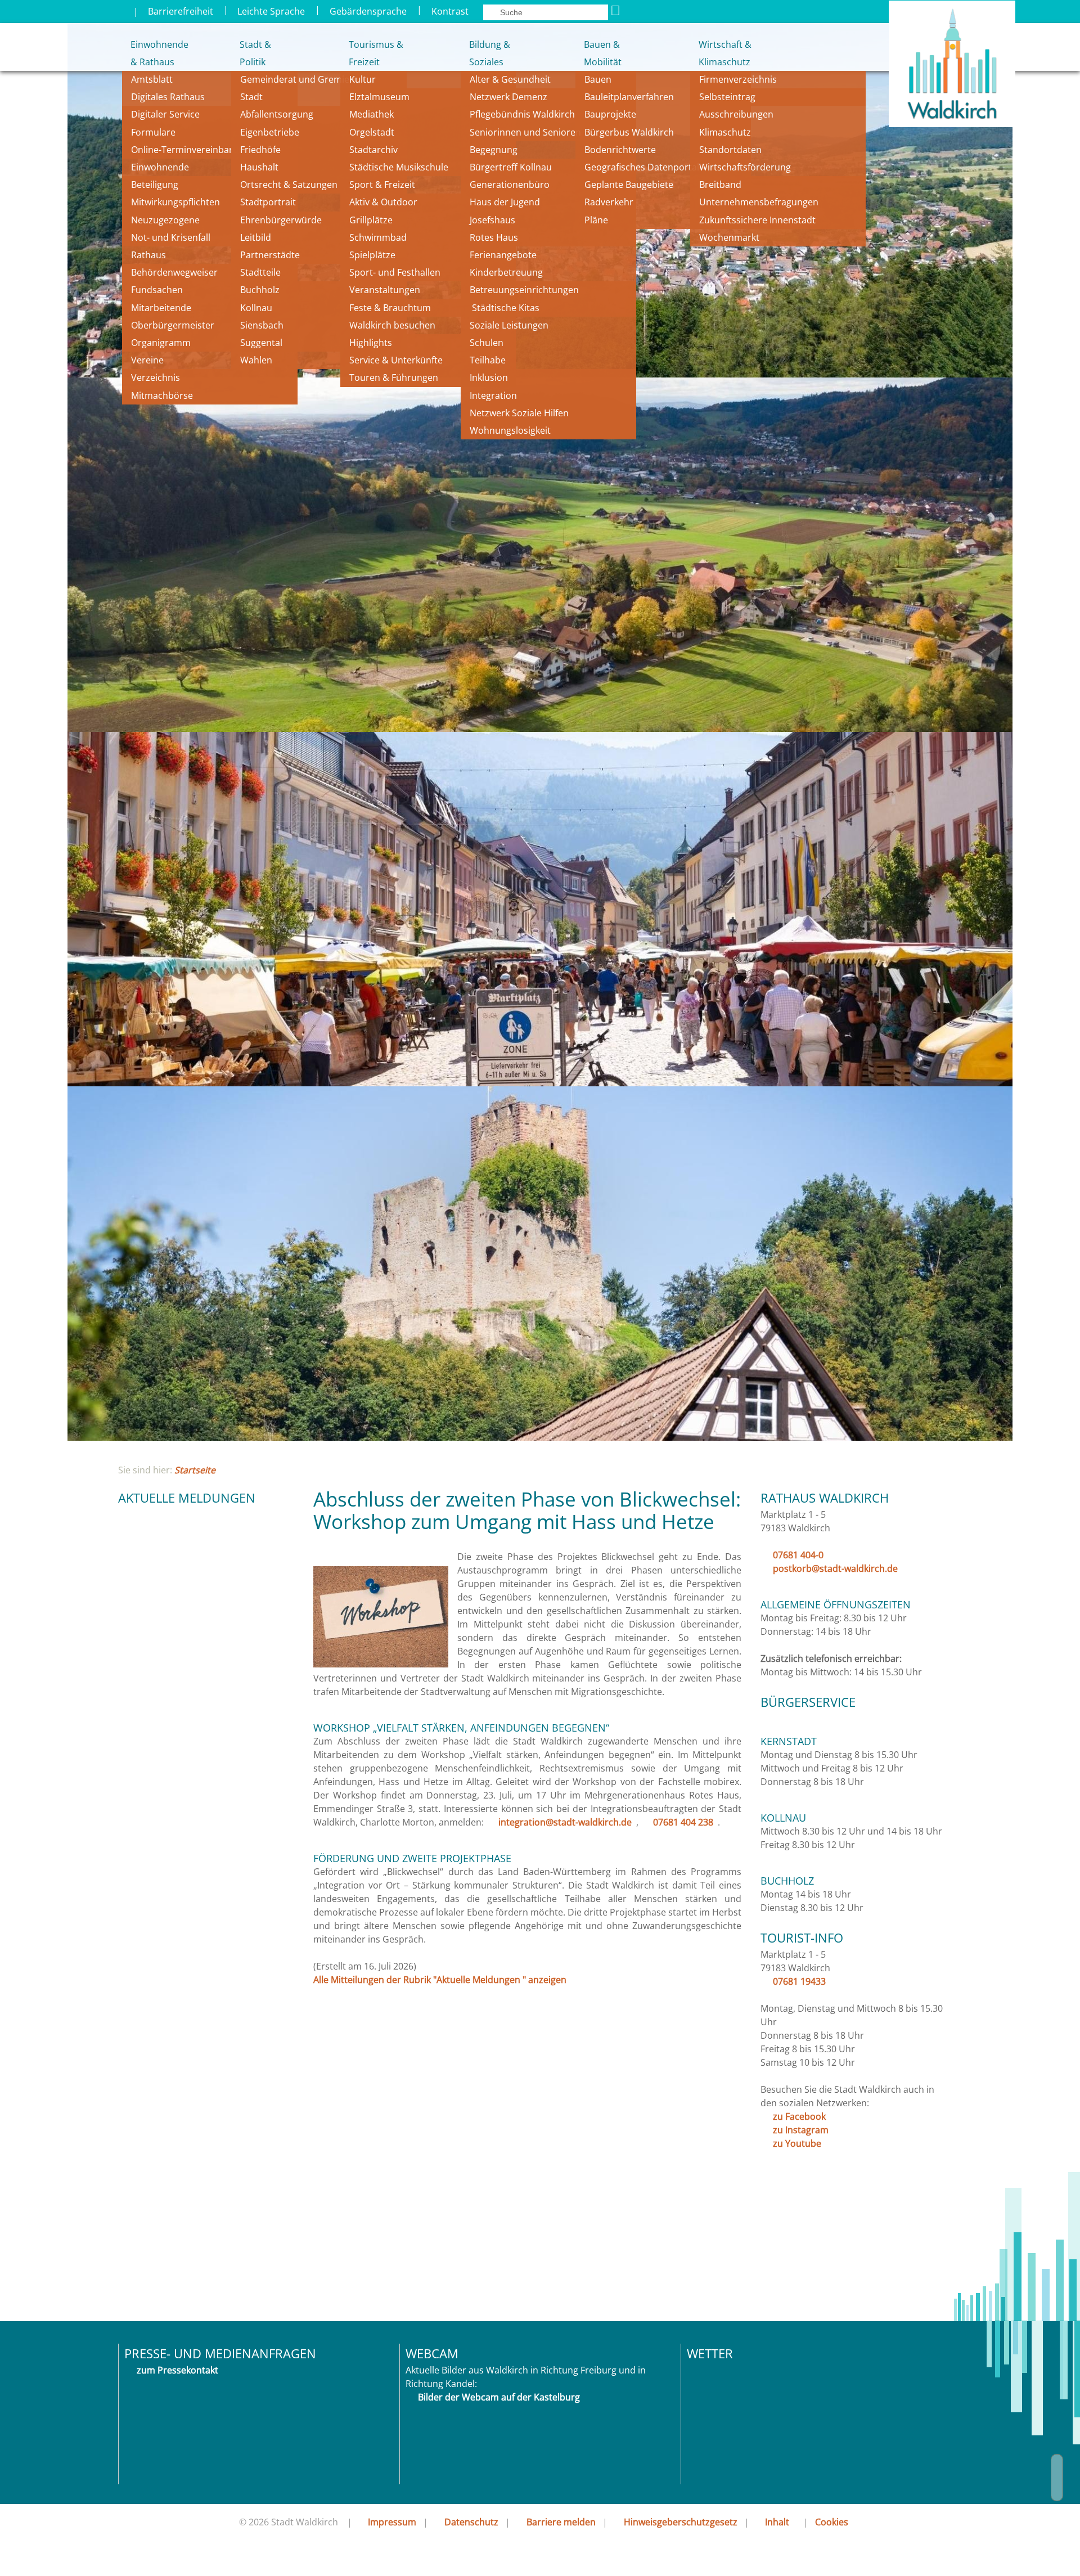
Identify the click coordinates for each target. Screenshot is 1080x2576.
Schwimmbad (378, 237)
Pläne (596, 220)
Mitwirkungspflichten (175, 202)
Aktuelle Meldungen (187, 1498)
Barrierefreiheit (181, 11)
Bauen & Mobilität (603, 53)
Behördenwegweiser (174, 272)
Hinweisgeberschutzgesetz (681, 2522)
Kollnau (256, 308)
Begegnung (494, 150)
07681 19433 (799, 1981)
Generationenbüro (510, 185)
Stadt (251, 97)
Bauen (598, 79)
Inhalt (777, 2522)
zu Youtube (797, 2143)
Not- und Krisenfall (171, 237)
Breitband (720, 185)
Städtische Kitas (505, 308)
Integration (493, 395)
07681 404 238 (683, 1822)
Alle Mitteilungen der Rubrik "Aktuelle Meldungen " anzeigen (440, 1980)
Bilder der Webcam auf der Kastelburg (499, 2397)
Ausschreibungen (736, 114)
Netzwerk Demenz (508, 97)
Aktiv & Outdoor (383, 202)
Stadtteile (260, 272)
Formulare (153, 132)
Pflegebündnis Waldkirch (522, 114)
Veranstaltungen (385, 290)
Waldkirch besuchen (392, 325)
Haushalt (259, 167)
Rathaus (148, 255)
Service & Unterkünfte (396, 360)
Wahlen (256, 360)
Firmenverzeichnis (738, 79)
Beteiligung (155, 185)
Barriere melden (561, 2522)
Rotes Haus (494, 237)
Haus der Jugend (505, 202)
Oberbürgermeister (173, 325)
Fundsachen (157, 290)
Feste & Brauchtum (390, 308)
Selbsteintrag (727, 97)
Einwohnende (160, 167)
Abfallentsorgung (277, 114)
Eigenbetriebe (270, 132)
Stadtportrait (268, 202)
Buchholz (260, 290)
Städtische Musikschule (399, 167)
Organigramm (161, 343)
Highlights (371, 343)
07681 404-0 (798, 1555)
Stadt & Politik (255, 53)
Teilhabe (488, 360)
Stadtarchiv (373, 150)
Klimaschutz (725, 132)
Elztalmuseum (379, 97)
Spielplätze (372, 255)
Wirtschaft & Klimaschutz (725, 53)
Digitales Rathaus (168, 97)
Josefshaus (492, 220)
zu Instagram (801, 2130)
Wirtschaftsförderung (745, 167)
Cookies (832, 2522)
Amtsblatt (152, 79)
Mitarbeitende (161, 308)
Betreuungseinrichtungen (524, 290)
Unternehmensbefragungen (759, 202)
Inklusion (489, 377)
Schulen (487, 343)
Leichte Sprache (271, 11)
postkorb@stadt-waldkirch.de (835, 1568)
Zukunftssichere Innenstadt (757, 220)
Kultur (363, 79)
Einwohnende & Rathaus (152, 53)
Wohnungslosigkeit (510, 430)
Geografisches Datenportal (643, 167)
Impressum (392, 2522)
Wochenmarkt (729, 237)
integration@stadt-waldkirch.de (565, 1822)
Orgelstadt (373, 132)
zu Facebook (799, 2116)
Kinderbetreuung (506, 272)
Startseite (195, 1470)
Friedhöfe (260, 150)
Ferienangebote (503, 255)
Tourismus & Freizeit (375, 53)
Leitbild (257, 237)
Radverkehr (609, 202)
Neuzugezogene (165, 220)
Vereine (147, 360)
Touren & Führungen (394, 377)
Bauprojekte (610, 114)
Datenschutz (471, 2522)
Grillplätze (371, 220)
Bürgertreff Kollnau (511, 167)
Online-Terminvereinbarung (190, 150)
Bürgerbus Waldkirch (629, 132)
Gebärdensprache (368, 11)
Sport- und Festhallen (395, 272)
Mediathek (372, 114)
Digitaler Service (165, 114)
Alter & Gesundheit (510, 79)
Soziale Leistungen (509, 325)
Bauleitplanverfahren (629, 97)
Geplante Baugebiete (629, 185)
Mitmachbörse (162, 395)
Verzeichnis (156, 377)
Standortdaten (730, 150)
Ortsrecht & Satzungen (289, 185)
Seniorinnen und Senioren (525, 132)
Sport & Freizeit (382, 185)
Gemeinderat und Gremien (298, 79)
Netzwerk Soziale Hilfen (519, 413)
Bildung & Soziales (490, 53)
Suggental (261, 343)
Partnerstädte (270, 255)
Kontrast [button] (450, 11)
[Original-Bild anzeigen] (381, 1664)
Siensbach (262, 325)
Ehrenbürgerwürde (281, 220)
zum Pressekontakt (177, 2370)
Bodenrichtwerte (620, 150)
